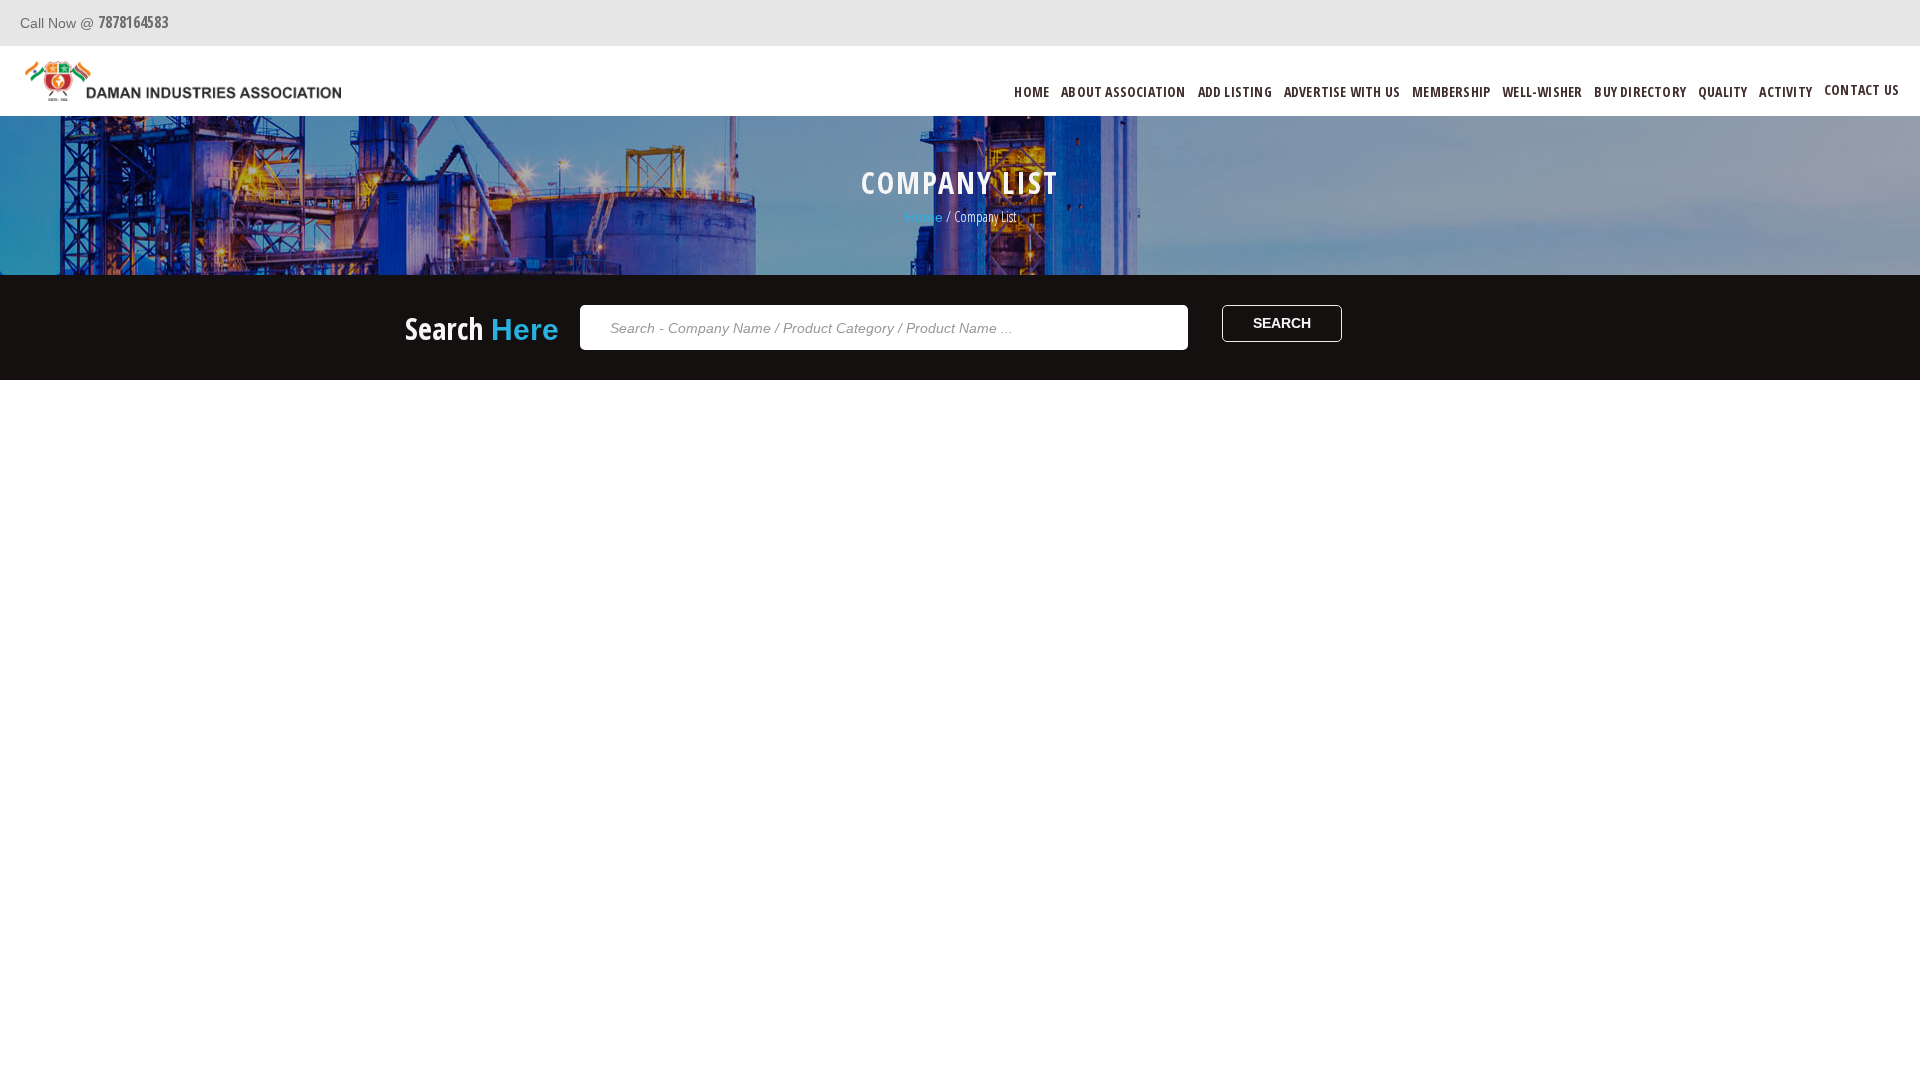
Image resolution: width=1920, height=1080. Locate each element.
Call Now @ (94, 23)
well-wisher (1542, 91)
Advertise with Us (1342, 91)
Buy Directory (1640, 91)
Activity (1785, 91)
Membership (1451, 91)
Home (1031, 91)
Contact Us (1861, 89)
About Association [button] (1123, 91)
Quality (1722, 91)
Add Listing (1235, 91)
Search (1282, 323)
